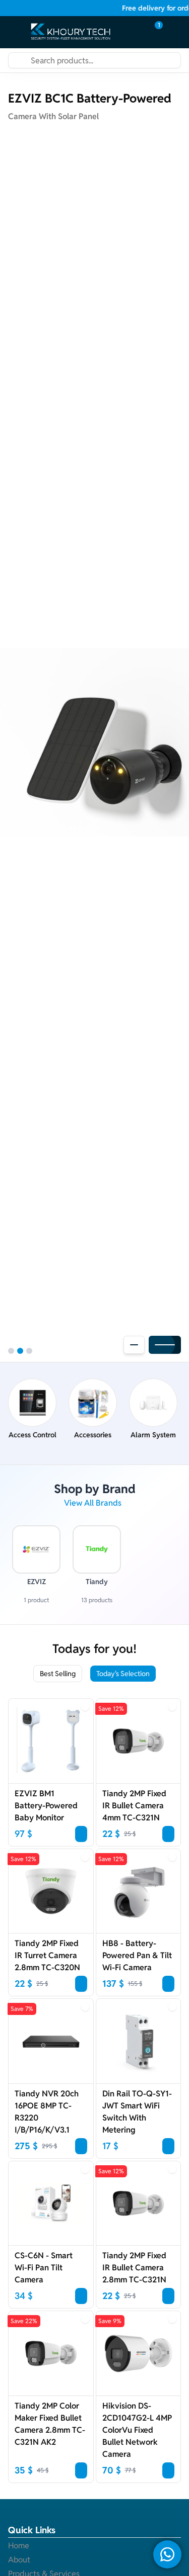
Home (19, 2546)
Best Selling (58, 1674)
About (19, 2560)
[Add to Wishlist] (85, 1707)
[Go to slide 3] (29, 1351)
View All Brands (93, 1503)
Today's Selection (123, 1674)
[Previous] (134, 1345)
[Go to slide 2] (20, 1351)
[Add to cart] (81, 1834)
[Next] (165, 1345)
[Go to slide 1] (11, 1351)
